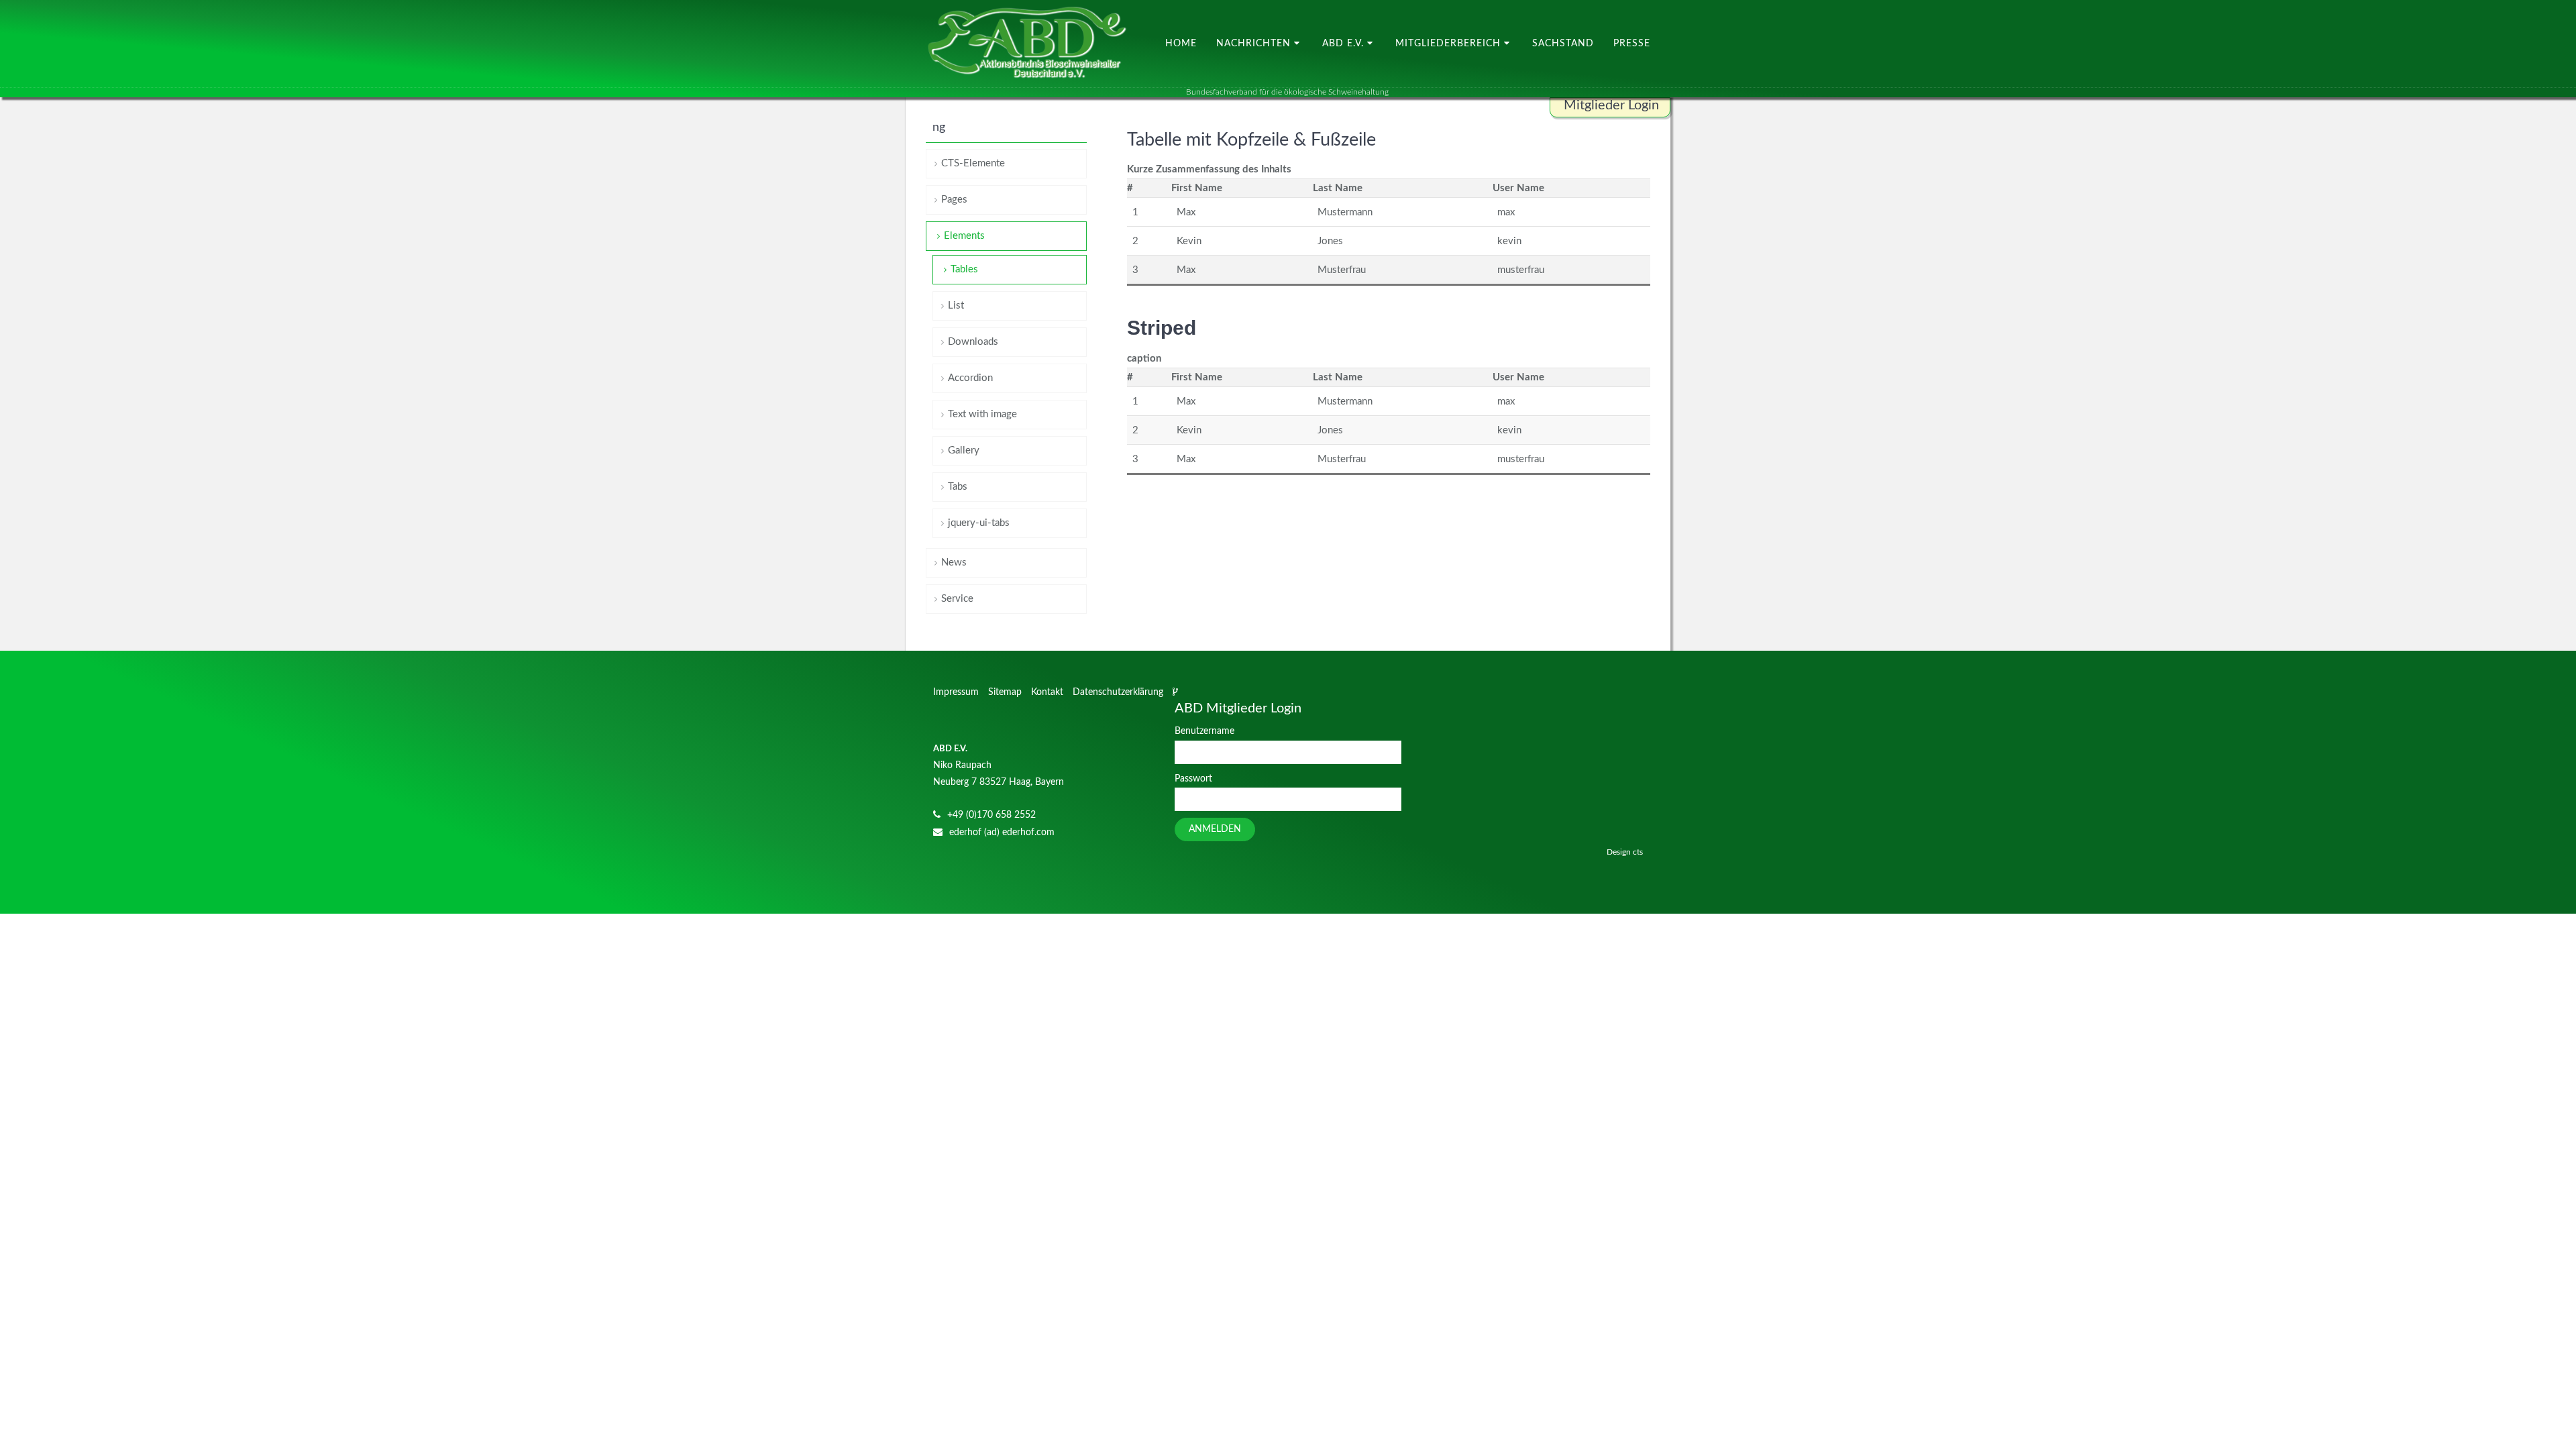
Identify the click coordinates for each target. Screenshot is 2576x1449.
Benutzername (1204, 731)
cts (1638, 852)
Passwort (1193, 779)
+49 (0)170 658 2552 (991, 815)
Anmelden (1215, 829)
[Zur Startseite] (1026, 44)
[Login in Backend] (1177, 692)
